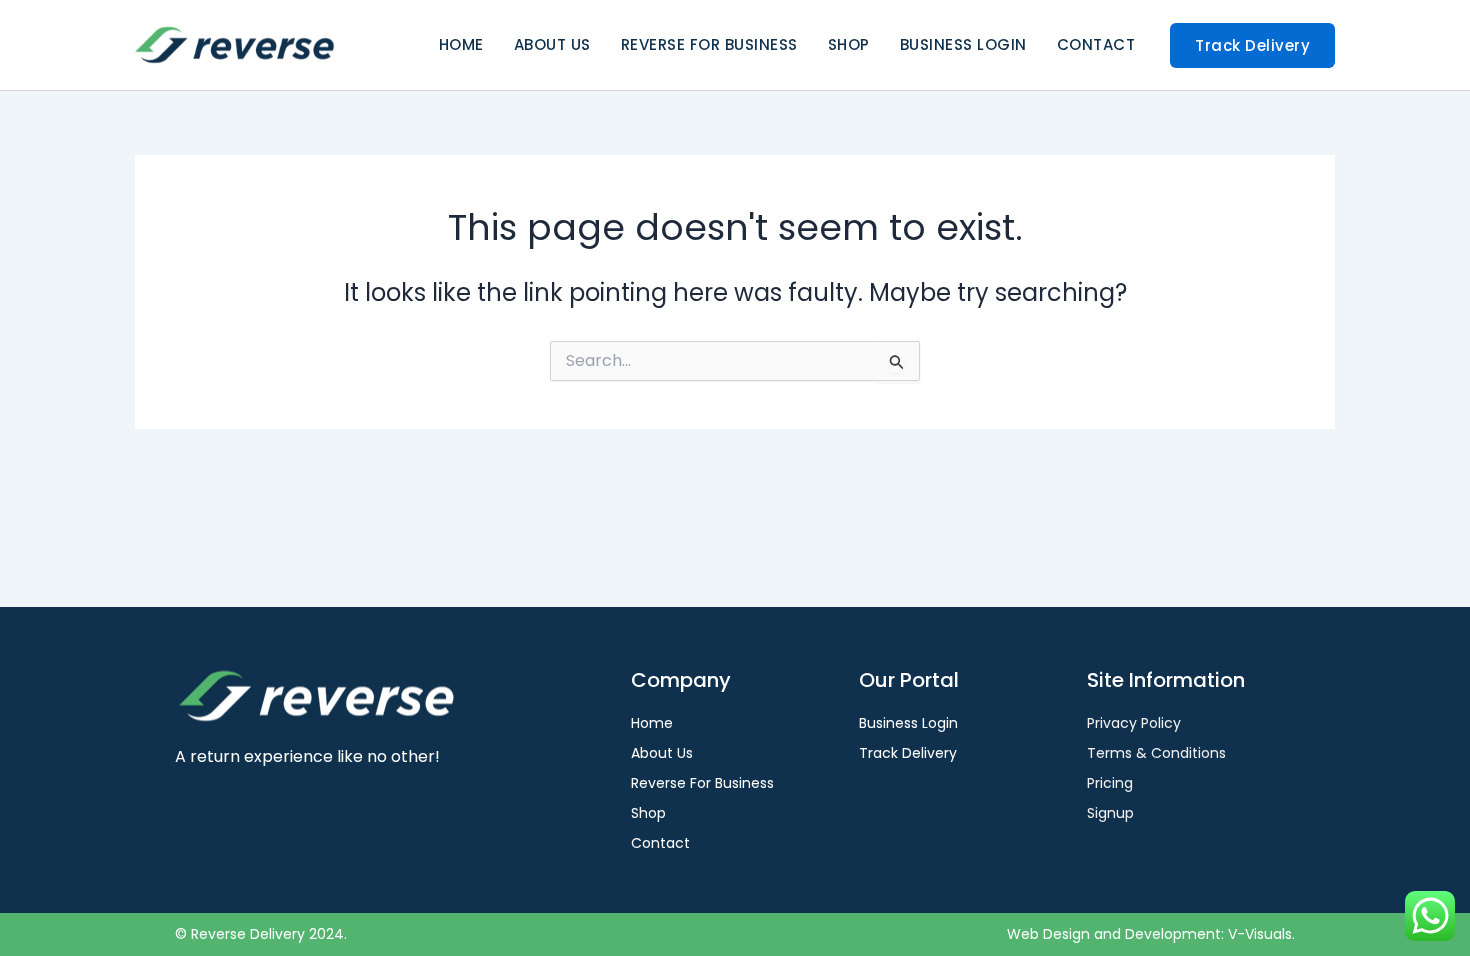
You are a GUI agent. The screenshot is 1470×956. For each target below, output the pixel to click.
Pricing (1110, 783)
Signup (1110, 813)
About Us (552, 44)
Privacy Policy (1134, 723)
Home (461, 44)
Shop (849, 44)
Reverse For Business (709, 44)
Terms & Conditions (1156, 753)
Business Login (963, 44)
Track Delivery (908, 753)
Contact (1096, 44)
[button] (1252, 45)
